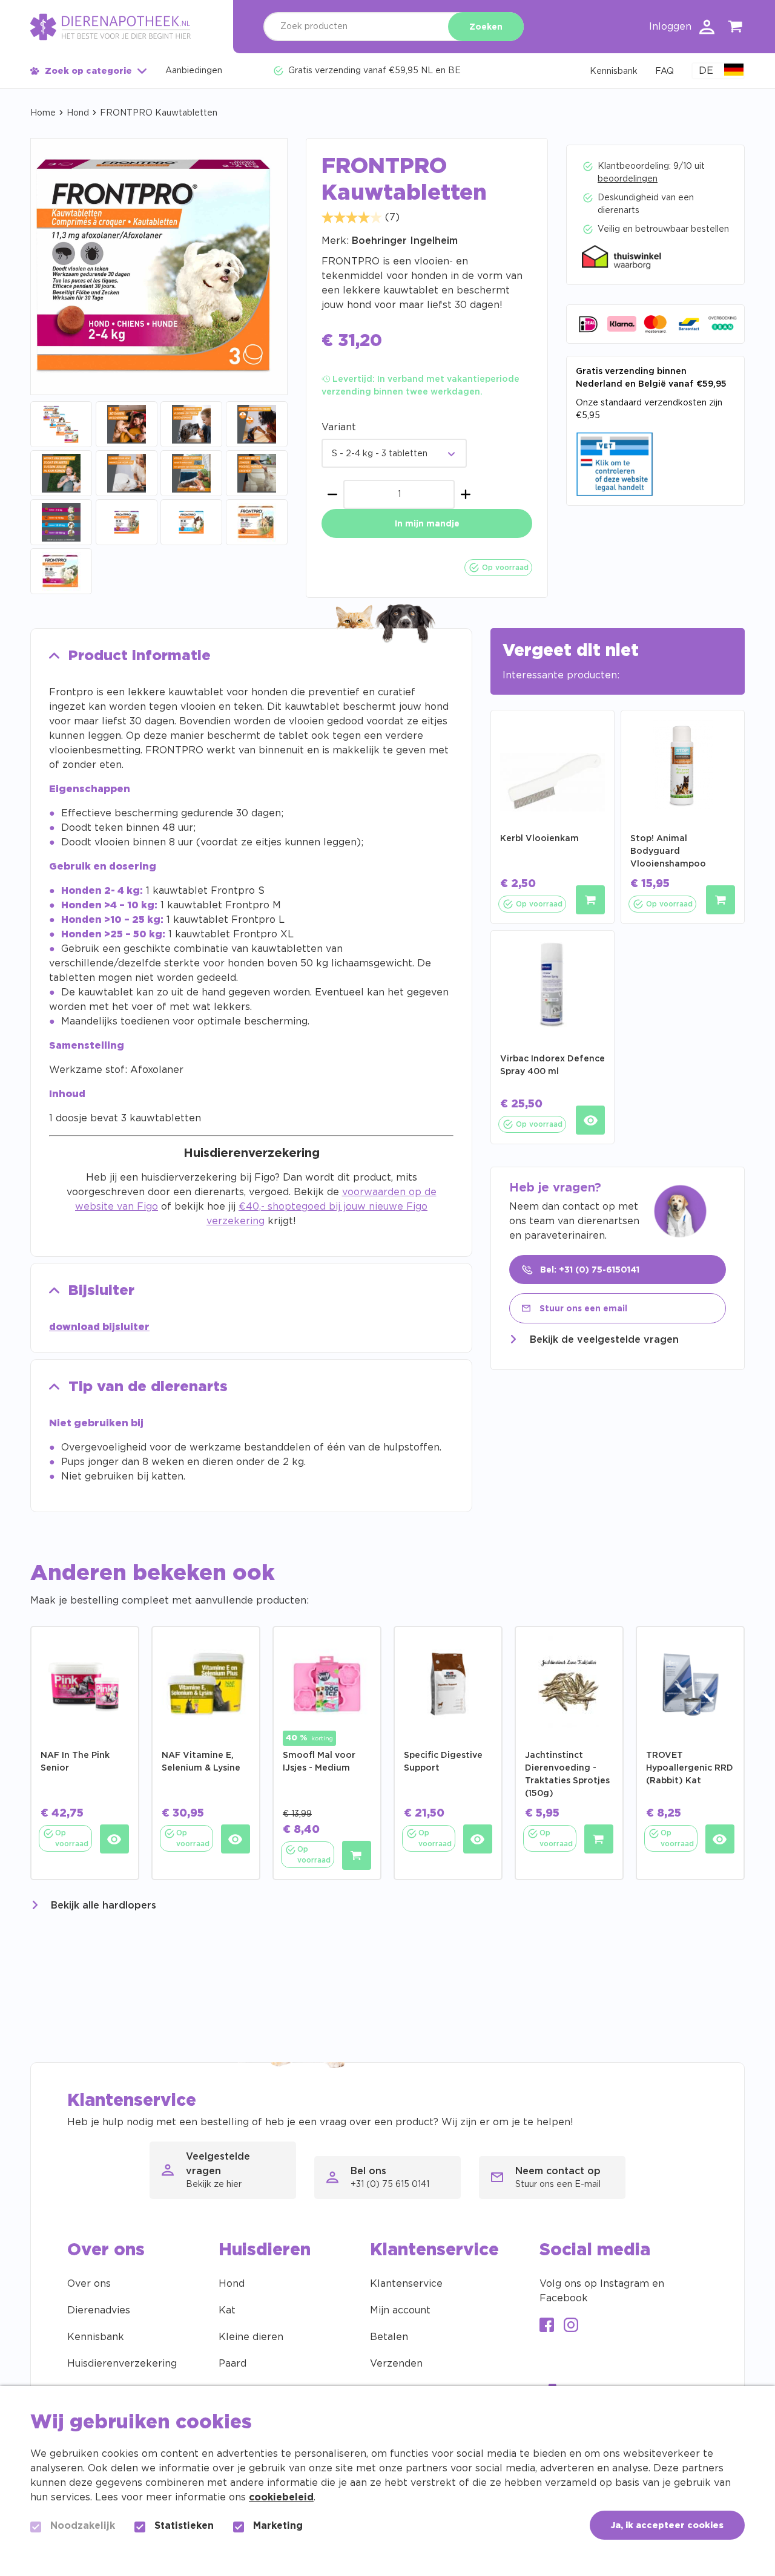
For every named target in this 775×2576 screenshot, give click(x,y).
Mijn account (400, 2310)
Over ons (89, 2284)
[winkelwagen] (736, 29)
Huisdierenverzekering (122, 2364)
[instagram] (571, 2326)
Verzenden (396, 2364)
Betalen (389, 2337)
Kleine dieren (251, 2337)
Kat (227, 2310)
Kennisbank (96, 2337)
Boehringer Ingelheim (405, 241)
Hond (78, 113)
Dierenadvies (99, 2310)
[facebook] (547, 2326)
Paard (232, 2364)
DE (706, 71)
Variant (339, 427)
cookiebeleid (281, 2497)
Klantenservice (406, 2284)
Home (43, 113)
